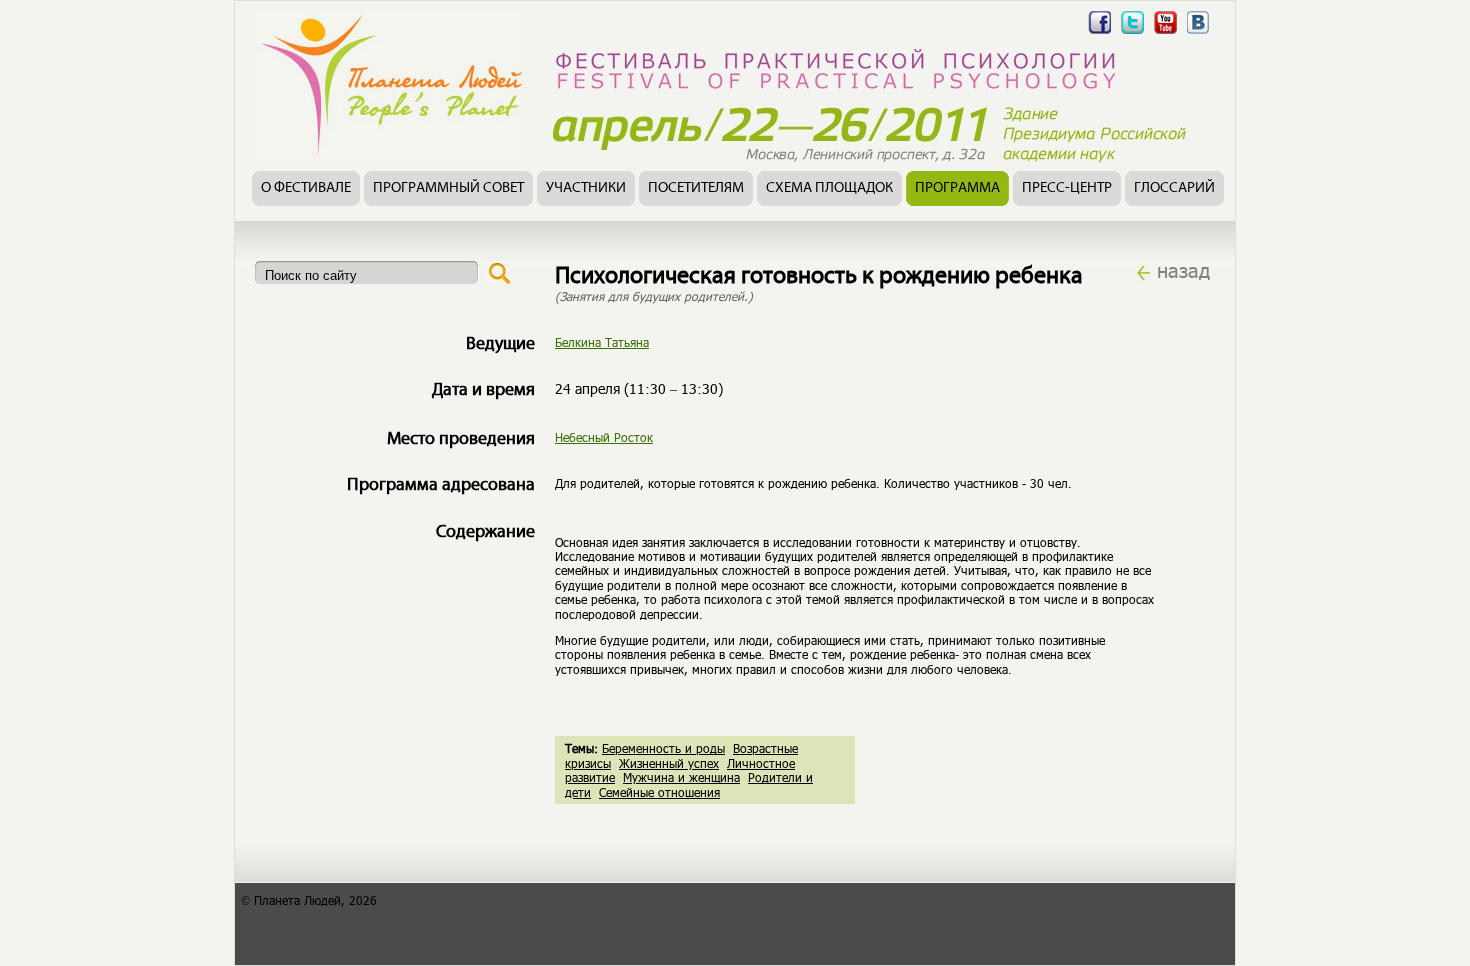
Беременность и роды (663, 748)
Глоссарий (1174, 188)
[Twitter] (1132, 33)
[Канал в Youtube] (1165, 33)
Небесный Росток (604, 437)
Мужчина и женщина (681, 777)
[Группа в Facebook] (1099, 33)
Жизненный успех (669, 763)
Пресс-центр (1067, 188)
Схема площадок (829, 188)
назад (1183, 270)
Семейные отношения (659, 792)
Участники (586, 188)
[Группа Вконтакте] (1198, 33)
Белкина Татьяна (602, 342)
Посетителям (696, 188)
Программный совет (448, 188)
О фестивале (306, 188)
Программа (957, 188)
